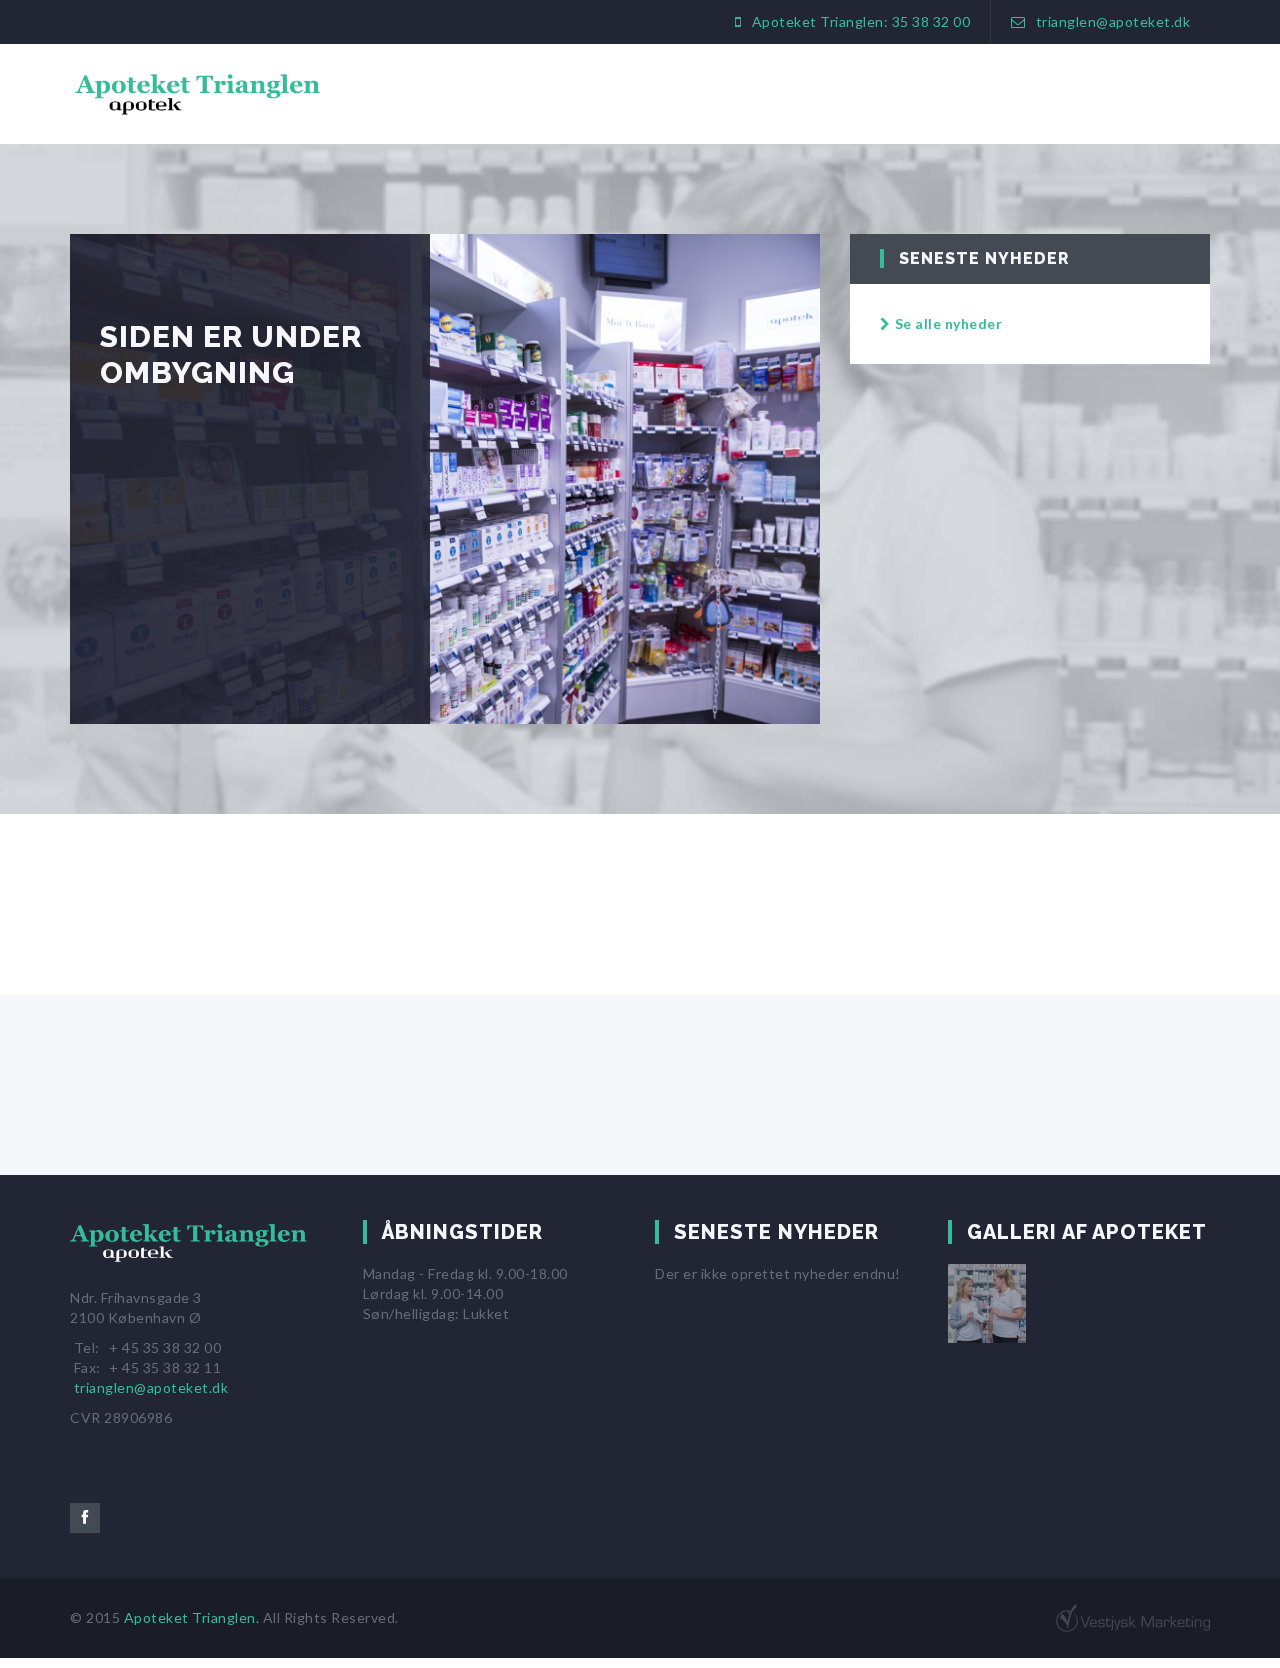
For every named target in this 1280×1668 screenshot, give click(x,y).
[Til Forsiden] (195, 1251)
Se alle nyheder (948, 323)
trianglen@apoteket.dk (1113, 21)
